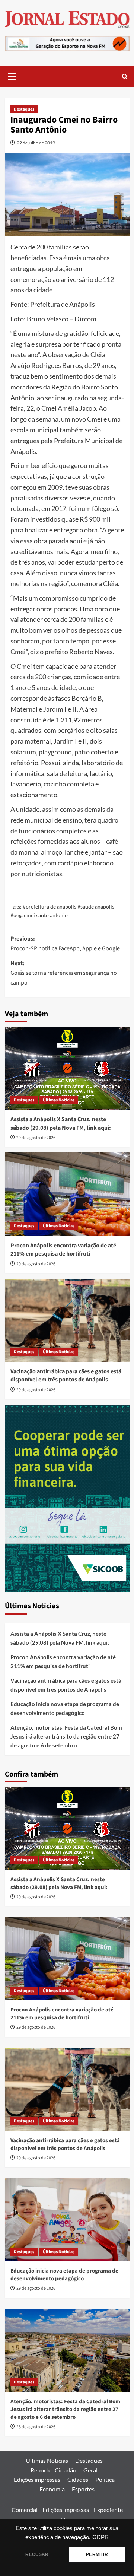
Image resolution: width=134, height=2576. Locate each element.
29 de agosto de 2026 (36, 1138)
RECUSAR (37, 2554)
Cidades (78, 2479)
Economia (52, 2489)
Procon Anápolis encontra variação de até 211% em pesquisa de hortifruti (63, 1250)
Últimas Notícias (59, 1100)
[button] (12, 76)
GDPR (100, 2537)
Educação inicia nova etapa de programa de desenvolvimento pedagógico (65, 1708)
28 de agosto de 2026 (36, 2427)
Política (105, 2479)
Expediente (108, 2510)
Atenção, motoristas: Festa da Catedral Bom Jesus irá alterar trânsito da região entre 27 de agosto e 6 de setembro (66, 1736)
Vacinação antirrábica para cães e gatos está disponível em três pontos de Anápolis (66, 1376)
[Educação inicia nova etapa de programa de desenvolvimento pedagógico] (67, 2220)
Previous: (65, 944)
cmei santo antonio (46, 915)
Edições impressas (37, 2479)
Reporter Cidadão (53, 2470)
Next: (64, 973)
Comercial (25, 2510)
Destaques (24, 109)
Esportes (83, 2489)
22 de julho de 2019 (36, 143)
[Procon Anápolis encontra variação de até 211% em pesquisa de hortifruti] (67, 1194)
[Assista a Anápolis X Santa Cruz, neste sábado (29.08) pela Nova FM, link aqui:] (67, 1068)
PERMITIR (97, 2554)
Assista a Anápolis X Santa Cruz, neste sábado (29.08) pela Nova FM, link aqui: (61, 1123)
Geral (90, 2470)
